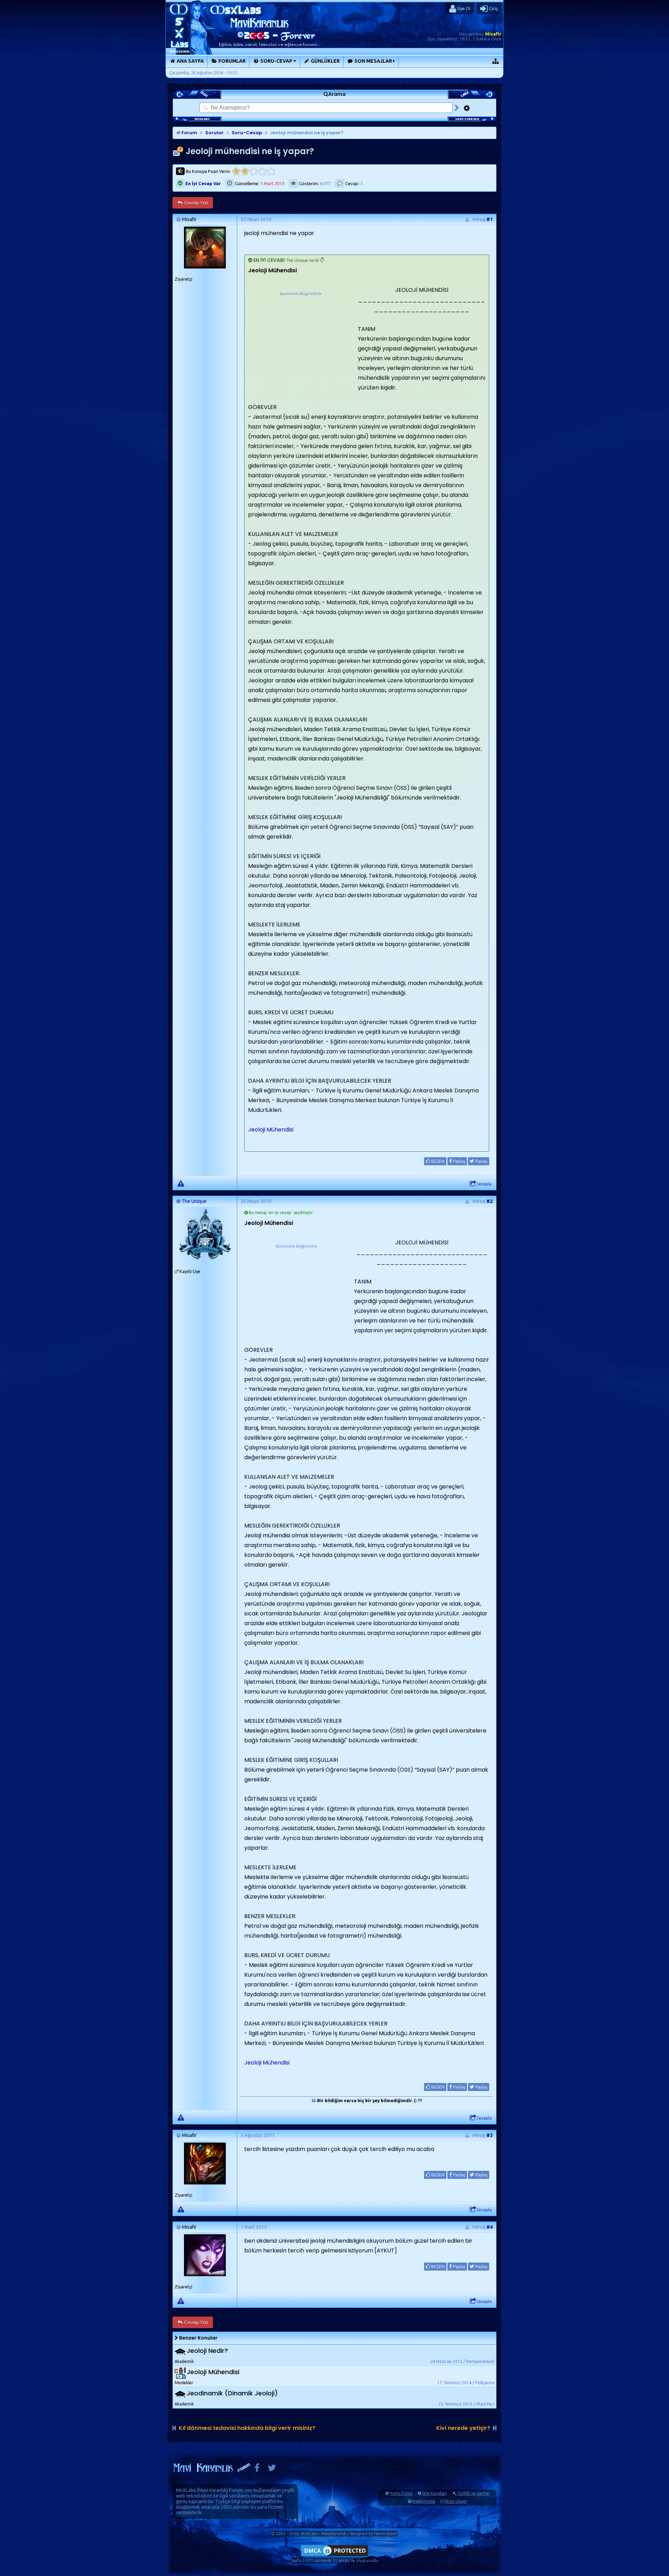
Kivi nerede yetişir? (463, 2428)
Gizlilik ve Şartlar (474, 2493)
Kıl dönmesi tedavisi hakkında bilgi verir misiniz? (247, 2428)
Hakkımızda (424, 2501)
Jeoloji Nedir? (207, 2351)
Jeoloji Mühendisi (271, 1130)
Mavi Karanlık (212, 2490)
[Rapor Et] (181, 1183)
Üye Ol (463, 8)
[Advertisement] (300, 341)
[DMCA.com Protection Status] (334, 2556)
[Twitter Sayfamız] (272, 2469)
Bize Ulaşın (456, 2501)
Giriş (493, 8)
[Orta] (253, 171)
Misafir (493, 34)
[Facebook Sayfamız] (257, 2469)
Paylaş (459, 1161)
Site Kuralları (435, 2493)
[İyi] (262, 171)
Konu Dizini (401, 2493)
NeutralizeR (386, 2534)
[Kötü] (245, 171)
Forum (189, 133)
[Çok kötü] (236, 171)
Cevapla (484, 1184)
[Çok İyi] (271, 171)
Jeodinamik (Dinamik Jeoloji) (232, 2393)
